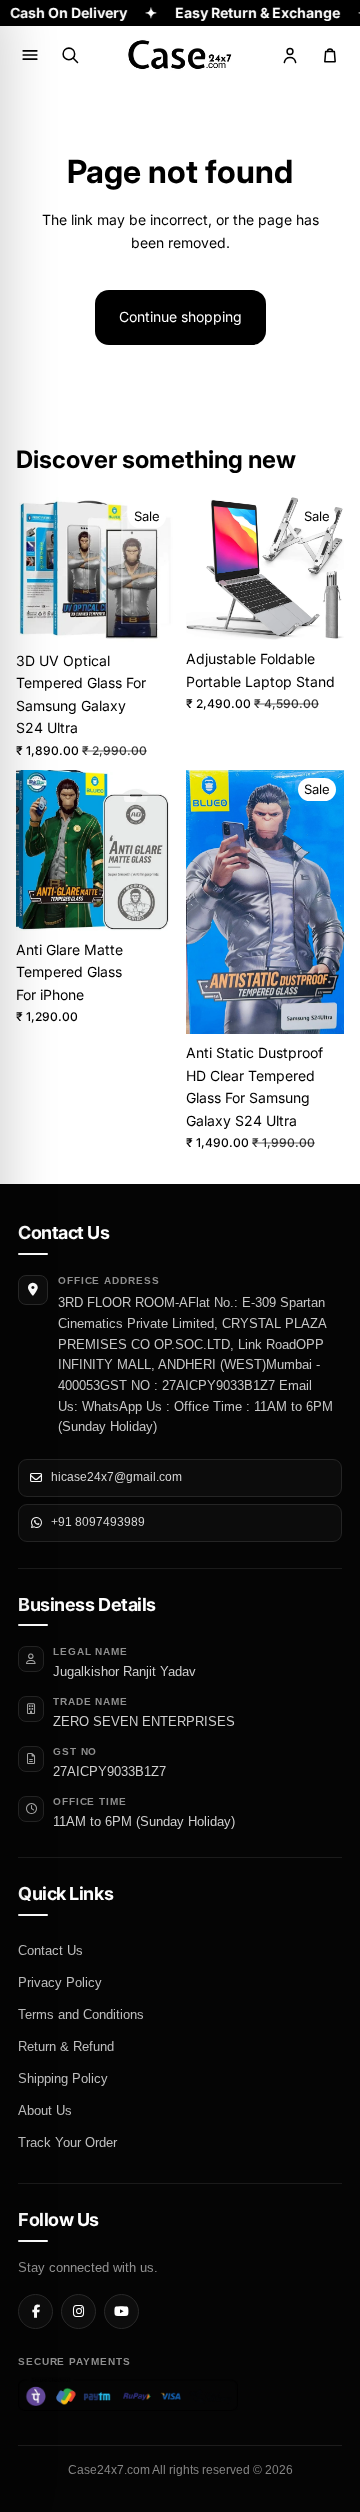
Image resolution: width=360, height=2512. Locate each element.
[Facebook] (35, 2311)
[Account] (290, 55)
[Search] (70, 55)
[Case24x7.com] (180, 55)
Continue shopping (180, 316)
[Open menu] (30, 55)
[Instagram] (78, 2311)
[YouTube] (121, 2311)
